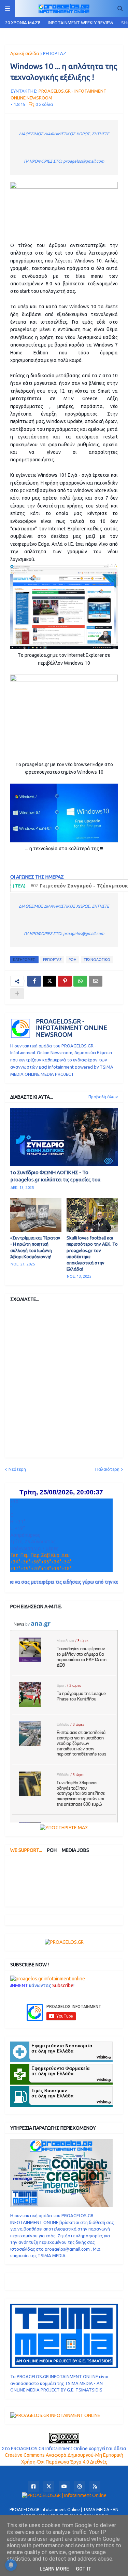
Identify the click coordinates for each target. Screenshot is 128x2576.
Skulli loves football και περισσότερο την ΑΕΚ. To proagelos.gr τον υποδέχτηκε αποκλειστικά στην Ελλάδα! (92, 1253)
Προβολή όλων (103, 1097)
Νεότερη (17, 1469)
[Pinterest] (65, 981)
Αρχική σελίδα (25, 53)
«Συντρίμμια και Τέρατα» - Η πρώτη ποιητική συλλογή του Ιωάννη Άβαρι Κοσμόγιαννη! (35, 1247)
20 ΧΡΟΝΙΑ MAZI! (23, 23)
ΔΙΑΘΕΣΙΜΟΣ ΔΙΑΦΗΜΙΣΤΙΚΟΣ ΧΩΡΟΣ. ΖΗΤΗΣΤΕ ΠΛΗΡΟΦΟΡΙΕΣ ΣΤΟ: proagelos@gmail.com (64, 147)
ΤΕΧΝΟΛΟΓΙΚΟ (97, 960)
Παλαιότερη (107, 1469)
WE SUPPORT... (26, 1850)
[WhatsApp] (80, 981)
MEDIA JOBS (75, 1850)
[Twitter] (49, 981)
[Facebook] (34, 981)
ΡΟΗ (73, 960)
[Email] (96, 981)
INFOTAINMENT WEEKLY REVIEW (81, 23)
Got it (84, 2569)
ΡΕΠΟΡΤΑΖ (55, 53)
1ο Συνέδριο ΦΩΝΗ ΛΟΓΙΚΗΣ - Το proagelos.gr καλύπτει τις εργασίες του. (56, 1176)
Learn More (54, 2569)
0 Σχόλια (44, 104)
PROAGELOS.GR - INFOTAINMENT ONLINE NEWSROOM (72, 1028)
